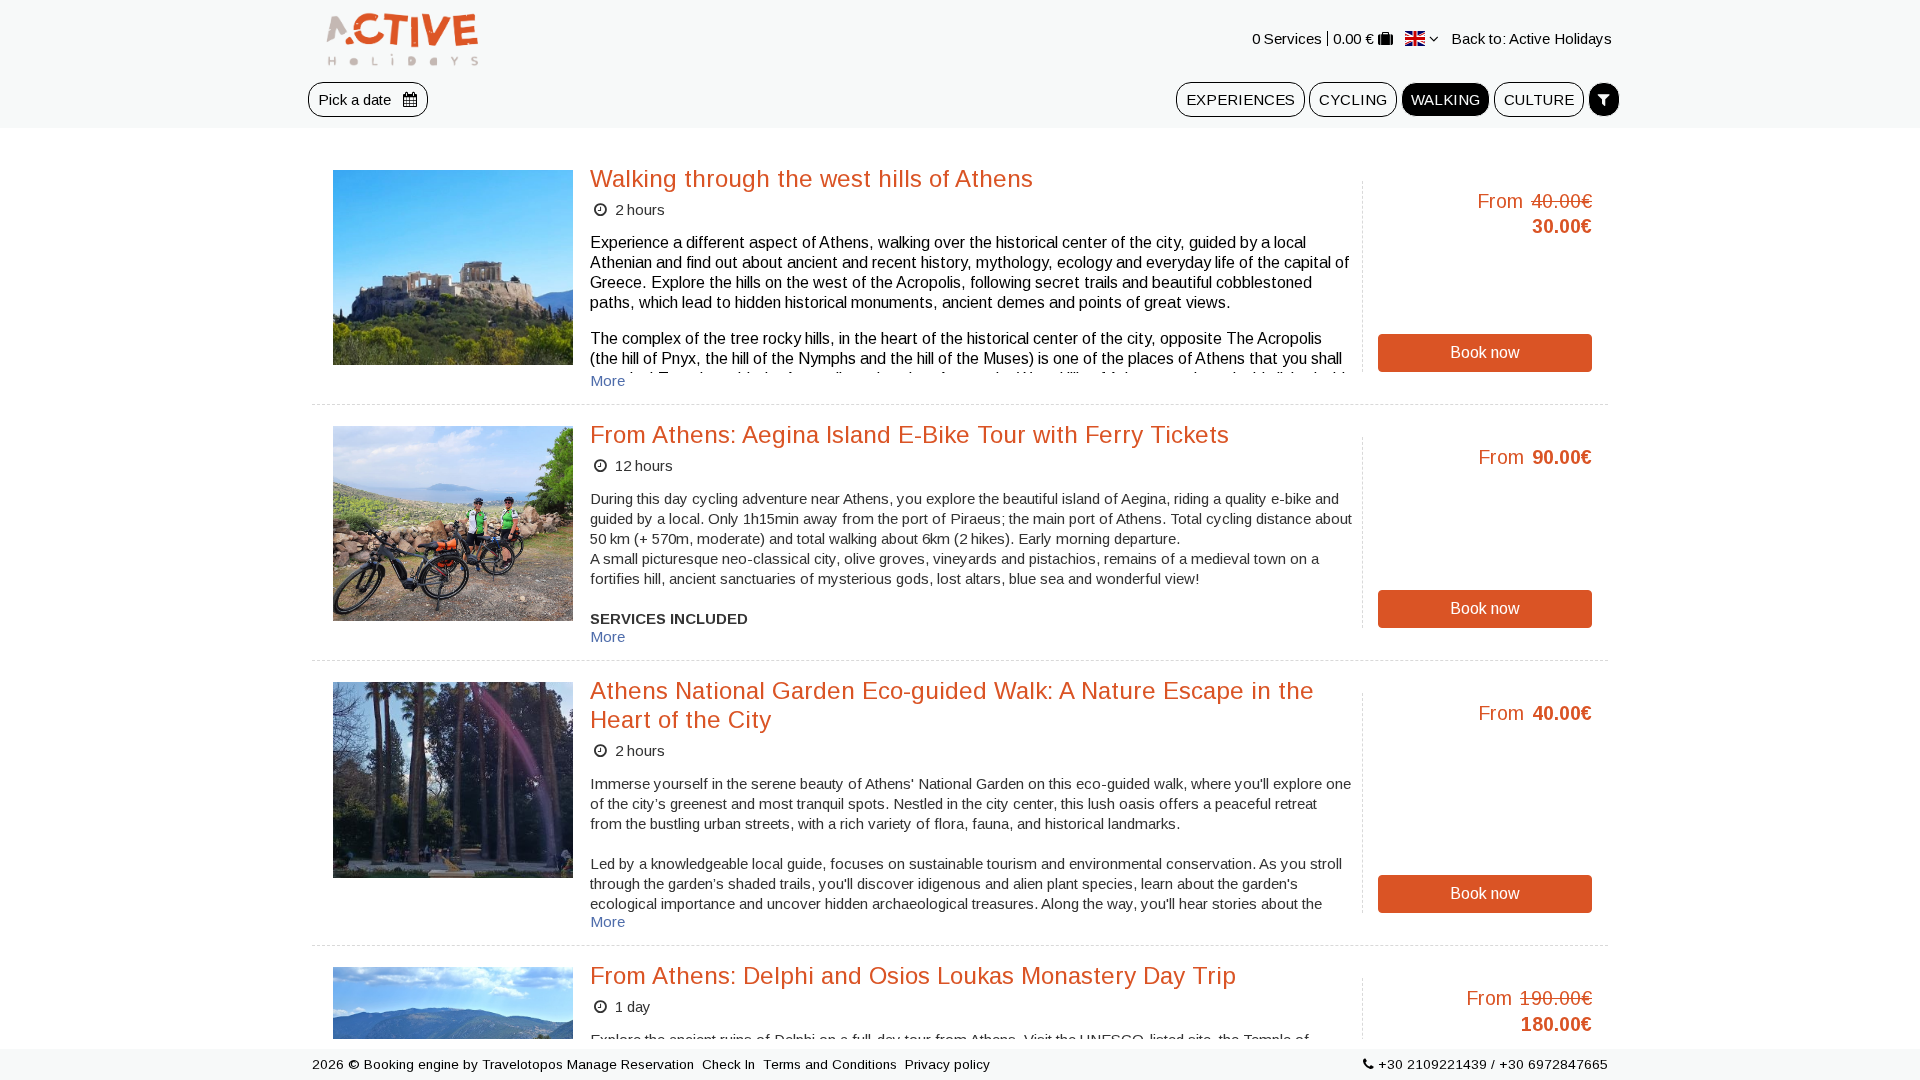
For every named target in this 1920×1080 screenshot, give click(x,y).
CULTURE (1539, 99)
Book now (1485, 352)
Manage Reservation (630, 1064)
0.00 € (1353, 38)
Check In (728, 1064)
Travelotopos (522, 1064)
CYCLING (1353, 99)
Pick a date (356, 99)
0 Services (1287, 38)
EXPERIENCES (1240, 99)
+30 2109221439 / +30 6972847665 (1493, 1064)
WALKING (1445, 99)
